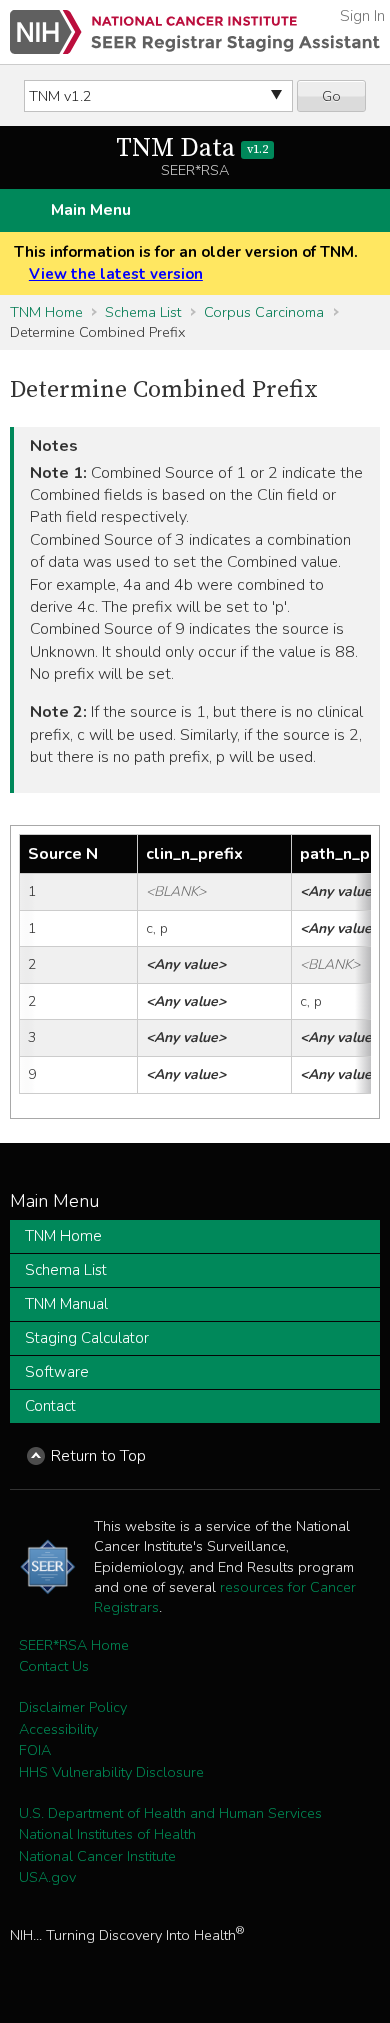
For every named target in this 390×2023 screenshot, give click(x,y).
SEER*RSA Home (74, 1645)
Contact (50, 1406)
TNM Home (46, 312)
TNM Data (192, 148)
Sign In (362, 16)
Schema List (143, 312)
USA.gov (47, 1877)
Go (331, 96)
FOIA (35, 1750)
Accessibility (58, 1729)
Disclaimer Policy (73, 1707)
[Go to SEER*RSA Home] (195, 32)
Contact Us (54, 1666)
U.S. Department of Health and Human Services (170, 1813)
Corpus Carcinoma (264, 312)
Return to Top (98, 1456)
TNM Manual (66, 1304)
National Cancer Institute (97, 1856)
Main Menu (91, 210)
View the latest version (116, 274)
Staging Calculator (87, 1338)
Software (57, 1372)
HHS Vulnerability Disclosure (111, 1772)
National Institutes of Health (107, 1834)
